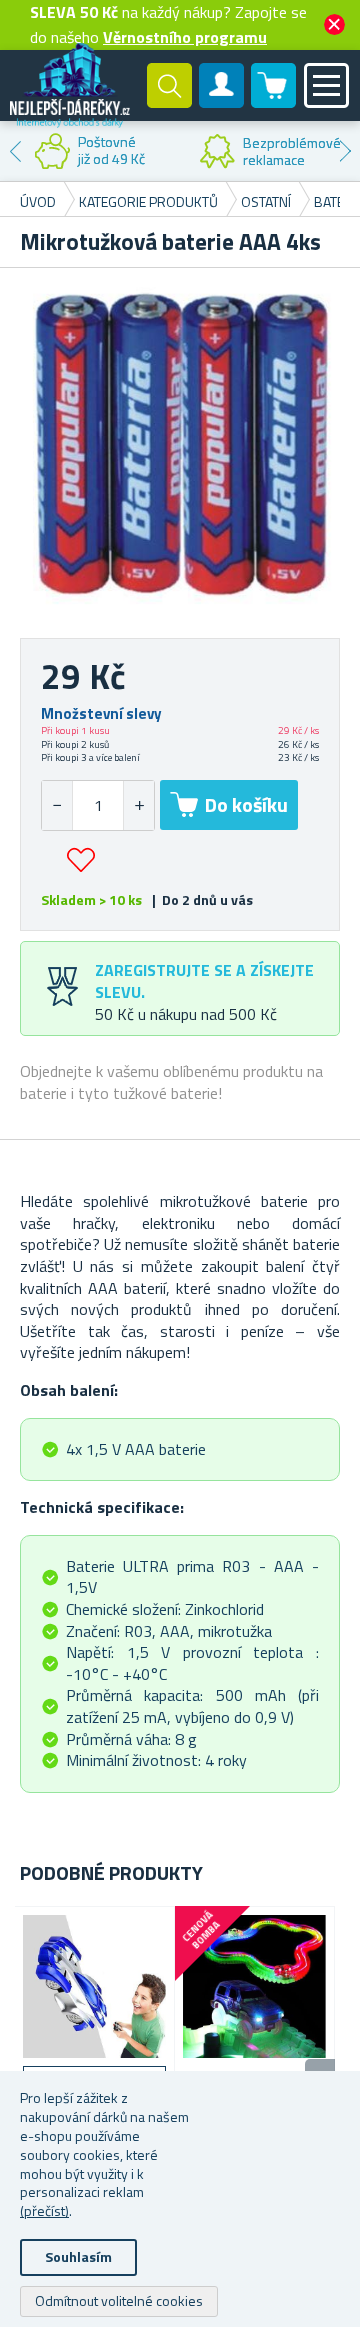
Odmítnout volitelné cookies (119, 2300)
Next (345, 151)
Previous (15, 151)
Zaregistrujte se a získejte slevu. (204, 980)
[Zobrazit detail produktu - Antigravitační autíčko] (94, 1986)
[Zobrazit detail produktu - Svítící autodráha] (254, 1986)
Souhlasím (78, 2256)
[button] (138, 805)
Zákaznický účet (222, 102)
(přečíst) (44, 2210)
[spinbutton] (98, 805)
